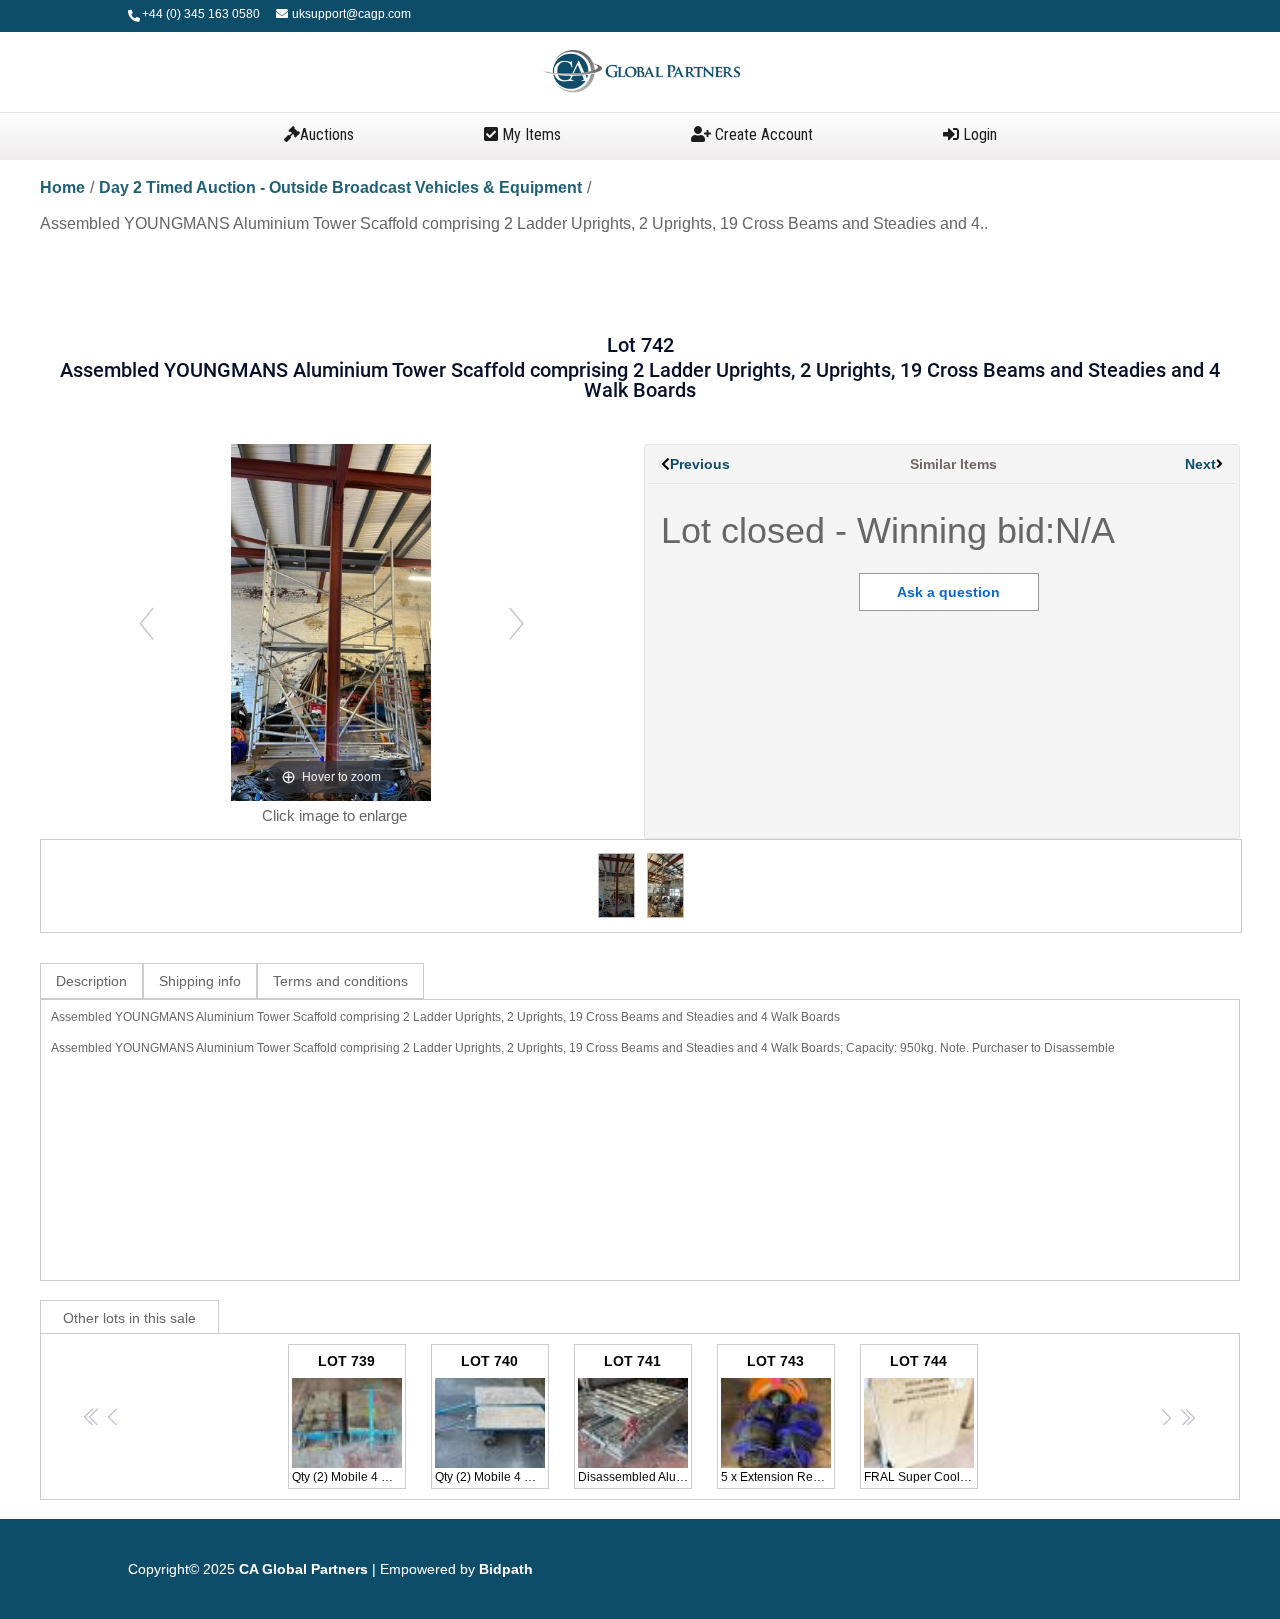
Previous (700, 464)
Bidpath (506, 1569)
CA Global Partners (303, 1569)
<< (92, 1416)
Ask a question (948, 592)
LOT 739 (349, 1418)
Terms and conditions (340, 981)
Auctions (327, 134)
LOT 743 (778, 1418)
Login (978, 134)
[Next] (516, 622)
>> (1187, 1416)
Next (1200, 464)
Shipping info (200, 981)
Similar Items (953, 464)
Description (91, 981)
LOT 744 (921, 1418)
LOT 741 (635, 1418)
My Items (529, 134)
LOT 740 (492, 1418)
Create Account (762, 134)
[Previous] (146, 622)
